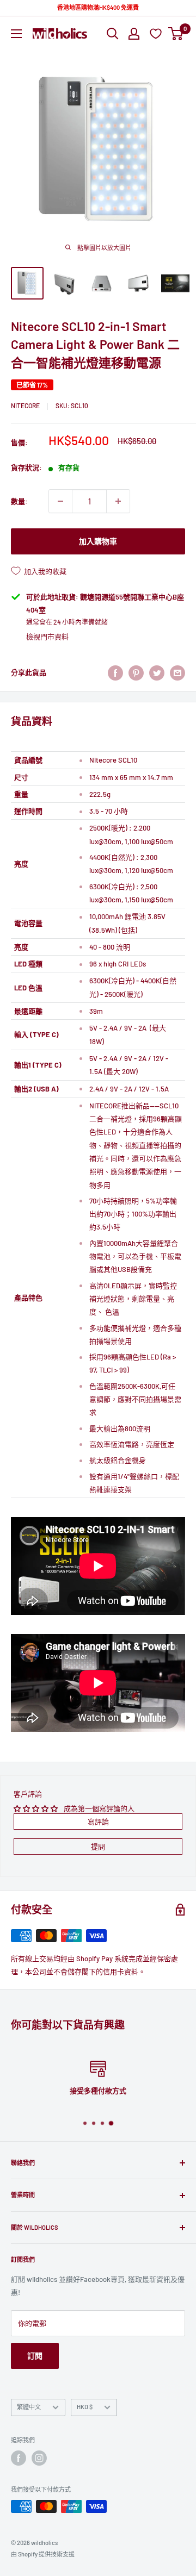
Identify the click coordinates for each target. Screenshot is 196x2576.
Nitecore (25, 406)
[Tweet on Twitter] (157, 673)
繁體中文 (29, 2407)
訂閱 (35, 2356)
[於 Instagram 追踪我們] (39, 2458)
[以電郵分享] (177, 673)
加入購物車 (98, 541)
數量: (19, 501)
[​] (136, 673)
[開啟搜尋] (113, 34)
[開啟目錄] (16, 34)
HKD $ (85, 2407)
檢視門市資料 (47, 637)
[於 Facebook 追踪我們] (19, 2458)
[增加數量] (118, 501)
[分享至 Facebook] (115, 673)
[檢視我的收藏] (157, 33)
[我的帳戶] (134, 34)
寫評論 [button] (98, 1822)
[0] (176, 34)
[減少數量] (60, 501)
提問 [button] (98, 1847)
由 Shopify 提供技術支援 (43, 2554)
